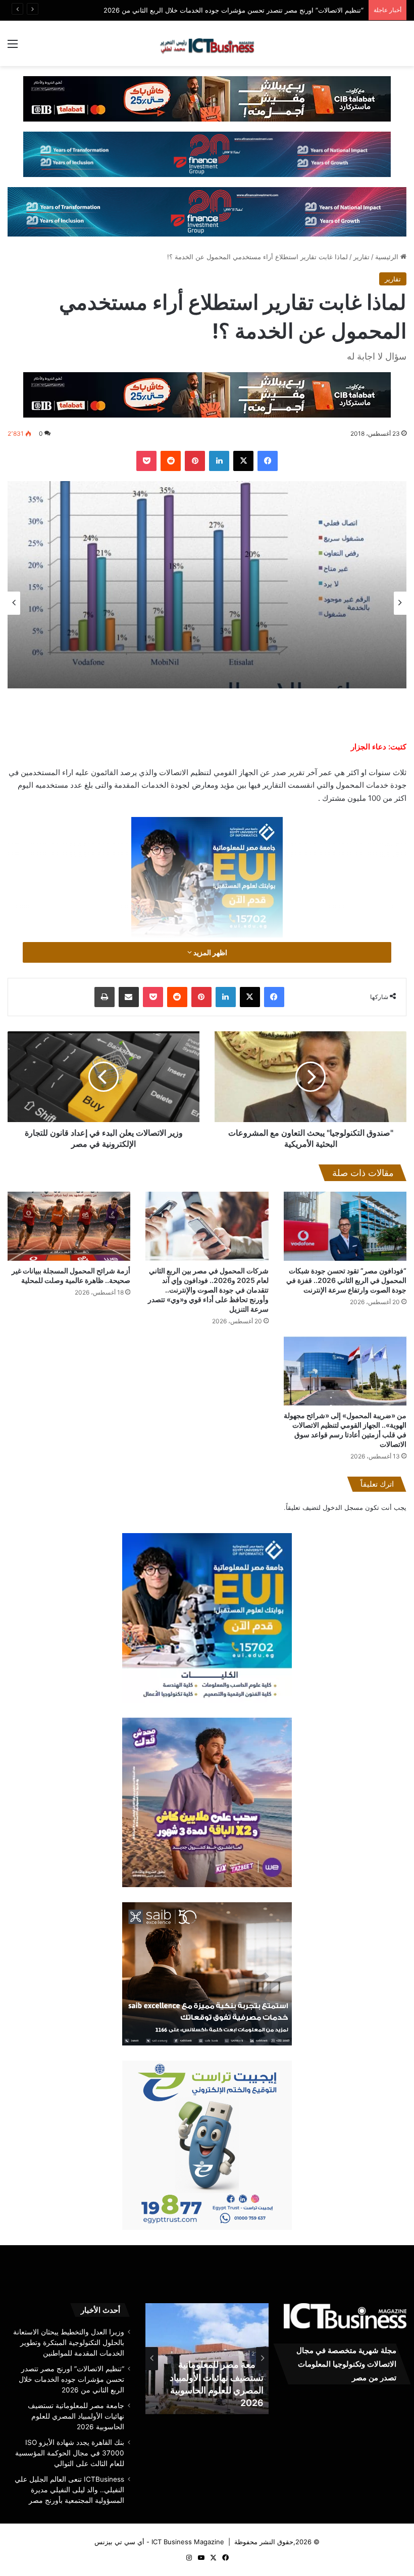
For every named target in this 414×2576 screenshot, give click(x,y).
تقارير (361, 257)
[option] (207, 584)
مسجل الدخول (343, 1507)
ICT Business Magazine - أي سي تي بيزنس (159, 2542)
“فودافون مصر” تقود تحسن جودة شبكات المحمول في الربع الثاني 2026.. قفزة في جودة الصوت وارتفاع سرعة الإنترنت (346, 1280)
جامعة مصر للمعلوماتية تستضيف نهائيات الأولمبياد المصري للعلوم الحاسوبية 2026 (76, 2416)
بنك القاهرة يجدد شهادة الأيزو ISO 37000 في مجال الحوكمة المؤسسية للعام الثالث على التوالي (70, 2453)
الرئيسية (388, 257)
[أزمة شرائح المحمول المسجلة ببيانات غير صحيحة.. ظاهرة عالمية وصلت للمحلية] (69, 1226)
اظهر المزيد (210, 952)
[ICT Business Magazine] (207, 43)
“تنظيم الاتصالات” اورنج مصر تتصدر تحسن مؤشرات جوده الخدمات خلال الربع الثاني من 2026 (71, 2379)
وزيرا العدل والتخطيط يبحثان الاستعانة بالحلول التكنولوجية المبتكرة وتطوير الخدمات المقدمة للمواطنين (69, 2343)
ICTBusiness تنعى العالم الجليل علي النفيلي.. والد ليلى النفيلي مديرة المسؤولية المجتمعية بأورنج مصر (69, 2490)
